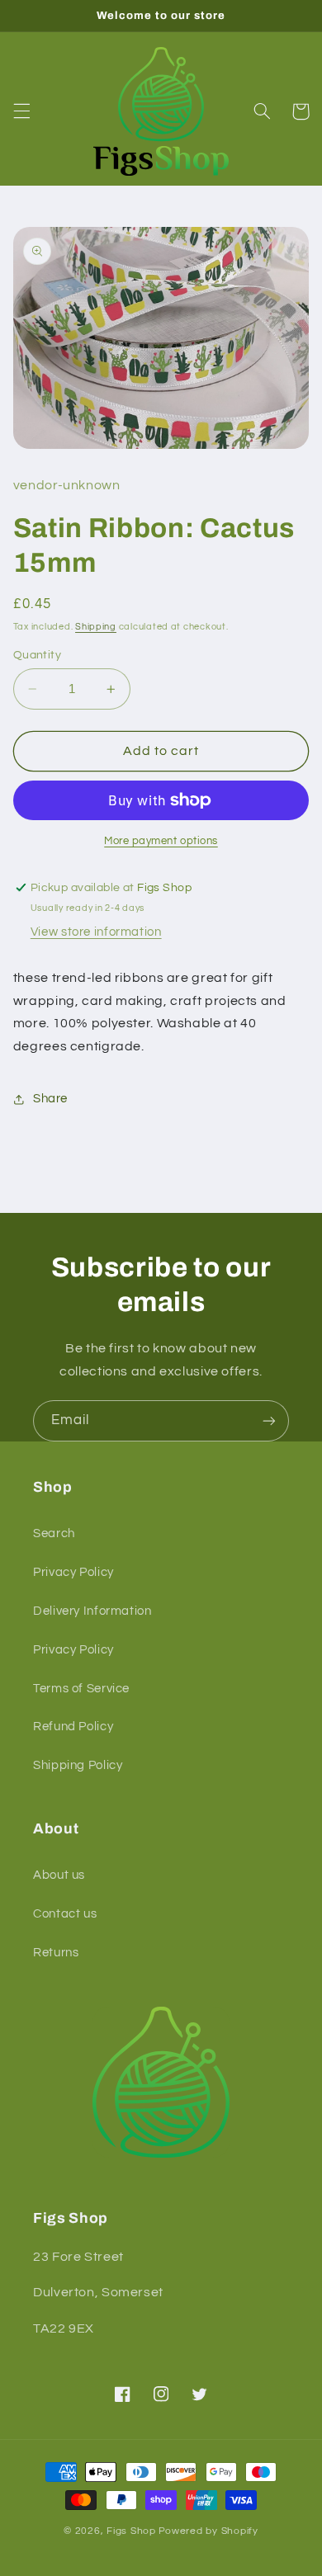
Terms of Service (81, 1689)
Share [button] (50, 1099)
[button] (21, 111)
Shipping (96, 627)
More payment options (161, 841)
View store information (96, 932)
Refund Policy (73, 1727)
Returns (56, 1953)
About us (59, 1875)
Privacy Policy (73, 1572)
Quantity (37, 655)
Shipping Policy (78, 1765)
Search (54, 1533)
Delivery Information (92, 1611)
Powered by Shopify (208, 2531)
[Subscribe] (269, 1420)
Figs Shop (131, 2531)
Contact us (65, 1914)
